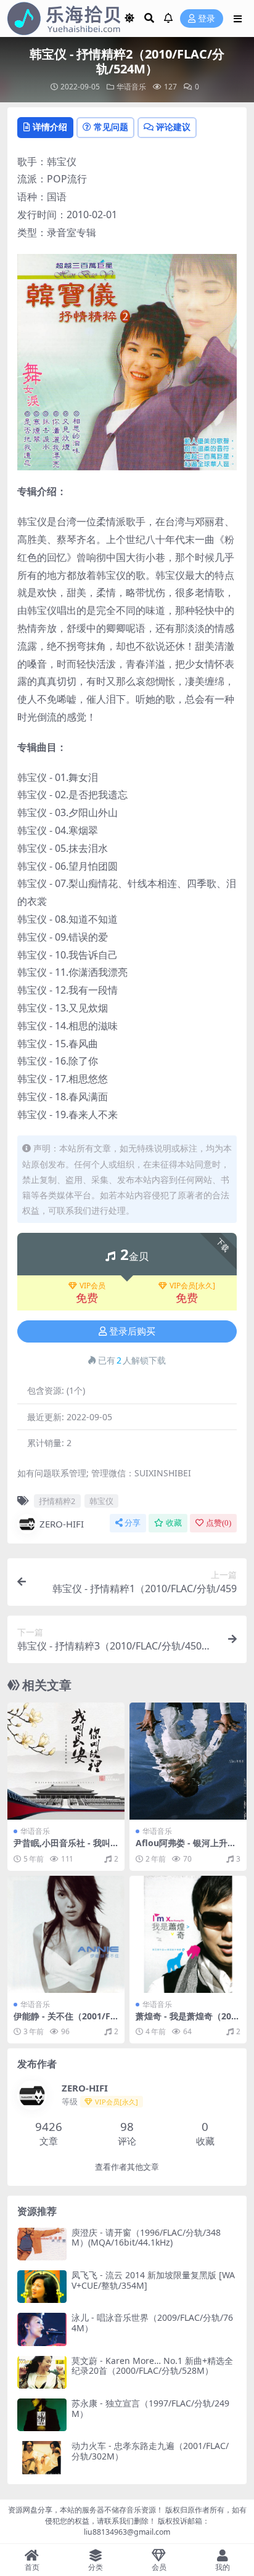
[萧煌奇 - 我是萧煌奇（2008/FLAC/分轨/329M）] (188, 1934)
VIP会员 (92, 1286)
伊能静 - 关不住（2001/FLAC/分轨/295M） (64, 2021)
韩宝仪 (101, 1501)
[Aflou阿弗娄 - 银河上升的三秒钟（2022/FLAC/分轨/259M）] (188, 1761)
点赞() (219, 1523)
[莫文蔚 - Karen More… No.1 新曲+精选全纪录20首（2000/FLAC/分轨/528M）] (42, 2372)
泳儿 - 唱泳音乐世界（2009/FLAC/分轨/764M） (152, 2323)
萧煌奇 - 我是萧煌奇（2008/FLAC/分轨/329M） (186, 2021)
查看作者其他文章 (127, 2167)
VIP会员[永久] (192, 1286)
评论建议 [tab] (173, 127)
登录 (207, 19)
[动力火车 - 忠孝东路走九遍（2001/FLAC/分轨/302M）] (42, 2457)
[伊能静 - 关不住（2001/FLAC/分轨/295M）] (66, 1934)
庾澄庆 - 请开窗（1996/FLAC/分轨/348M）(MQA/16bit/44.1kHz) (146, 2238)
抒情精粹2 (57, 1501)
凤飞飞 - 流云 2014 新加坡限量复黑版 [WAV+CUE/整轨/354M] (153, 2280)
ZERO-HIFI (62, 1524)
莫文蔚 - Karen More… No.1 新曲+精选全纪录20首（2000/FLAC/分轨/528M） (152, 2366)
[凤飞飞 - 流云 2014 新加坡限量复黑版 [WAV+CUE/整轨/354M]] (42, 2287)
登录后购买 (132, 1331)
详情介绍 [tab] (50, 127)
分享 (133, 1523)
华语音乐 (131, 87)
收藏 (174, 1523)
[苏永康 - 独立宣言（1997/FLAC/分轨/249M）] (42, 2415)
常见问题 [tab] (111, 127)
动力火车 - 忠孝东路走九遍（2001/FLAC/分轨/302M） (150, 2451)
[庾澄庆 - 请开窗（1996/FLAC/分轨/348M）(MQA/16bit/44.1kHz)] (42, 2244)
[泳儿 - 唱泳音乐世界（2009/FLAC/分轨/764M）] (42, 2329)
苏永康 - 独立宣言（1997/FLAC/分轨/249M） (150, 2408)
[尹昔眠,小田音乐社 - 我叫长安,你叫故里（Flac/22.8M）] (66, 1761)
